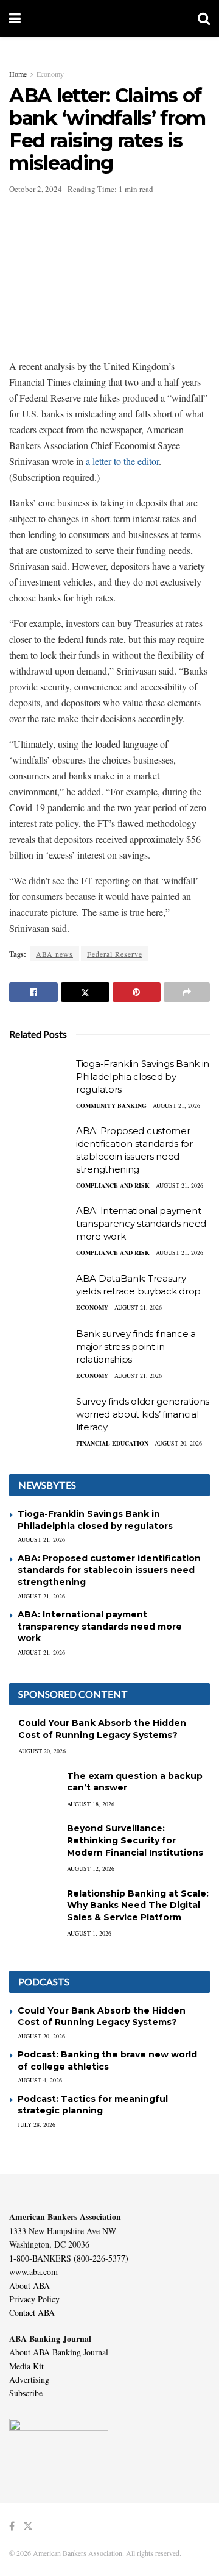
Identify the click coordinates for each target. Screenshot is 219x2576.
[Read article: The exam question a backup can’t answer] (33, 1788)
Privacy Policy (34, 2299)
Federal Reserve (115, 954)
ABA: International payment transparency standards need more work (141, 1223)
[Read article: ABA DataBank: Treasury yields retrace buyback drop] (40, 1294)
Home (18, 74)
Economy (50, 74)
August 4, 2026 (40, 2080)
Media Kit (26, 2366)
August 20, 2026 (178, 1443)
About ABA (30, 2286)
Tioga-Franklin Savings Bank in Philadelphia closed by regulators (143, 1077)
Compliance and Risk (113, 1185)
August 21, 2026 (176, 1105)
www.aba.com (33, 2272)
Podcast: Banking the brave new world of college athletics (107, 2060)
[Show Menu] (15, 18)
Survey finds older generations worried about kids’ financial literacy (143, 1414)
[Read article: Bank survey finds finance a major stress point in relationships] (40, 1349)
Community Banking (111, 1105)
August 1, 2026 (89, 1933)
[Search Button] (204, 18)
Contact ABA (32, 2312)
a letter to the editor (122, 461)
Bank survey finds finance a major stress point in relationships (136, 1347)
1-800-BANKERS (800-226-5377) (69, 2258)
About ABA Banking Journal (59, 2352)
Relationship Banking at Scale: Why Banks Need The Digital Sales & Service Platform (138, 1905)
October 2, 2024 (36, 189)
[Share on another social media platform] (187, 992)
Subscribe (26, 2393)
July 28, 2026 (36, 2124)
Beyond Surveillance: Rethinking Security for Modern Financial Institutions (135, 1840)
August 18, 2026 (91, 1804)
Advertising (29, 2379)
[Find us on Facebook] (12, 2526)
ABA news (54, 954)
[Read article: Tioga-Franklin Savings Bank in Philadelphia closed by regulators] (40, 1079)
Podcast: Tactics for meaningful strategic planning (93, 2105)
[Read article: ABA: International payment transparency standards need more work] (40, 1226)
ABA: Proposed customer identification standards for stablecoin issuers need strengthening (109, 1570)
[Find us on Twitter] (28, 2526)
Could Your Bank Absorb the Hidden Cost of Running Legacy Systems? (102, 1729)
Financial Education (112, 1443)
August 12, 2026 (91, 1868)
